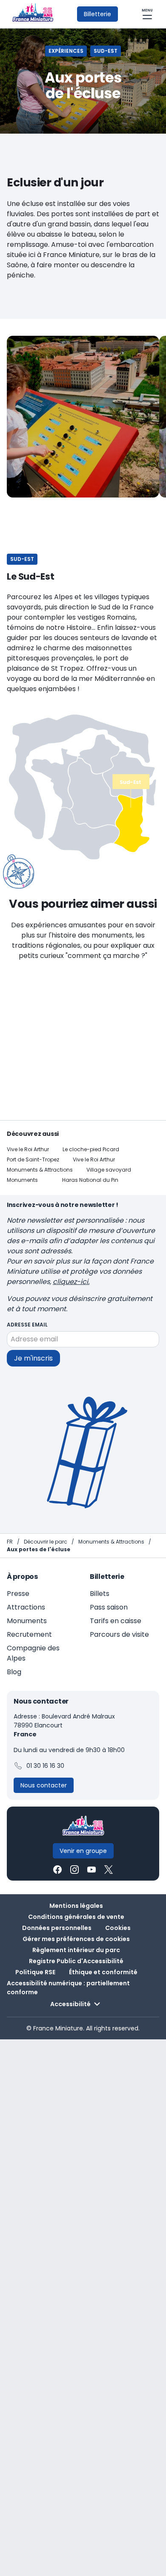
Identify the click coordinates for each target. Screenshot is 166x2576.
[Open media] (83, 417)
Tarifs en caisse (116, 1621)
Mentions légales (76, 1906)
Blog (14, 1672)
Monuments (22, 1180)
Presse (18, 1594)
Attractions (26, 1607)
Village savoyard (109, 1170)
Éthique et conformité (103, 1972)
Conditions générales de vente (76, 1917)
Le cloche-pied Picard (91, 1149)
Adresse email (27, 1325)
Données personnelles (57, 1928)
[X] (109, 1870)
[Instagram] (74, 1870)
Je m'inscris (33, 1358)
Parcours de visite (119, 1634)
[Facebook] (57, 1870)
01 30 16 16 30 (45, 1766)
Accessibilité (70, 2004)
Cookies (118, 1928)
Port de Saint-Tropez (33, 1159)
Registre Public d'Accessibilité (76, 1961)
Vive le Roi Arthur (28, 1149)
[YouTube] (92, 1870)
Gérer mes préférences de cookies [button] (76, 1939)
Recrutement (29, 1634)
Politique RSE (35, 1972)
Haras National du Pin (90, 1180)
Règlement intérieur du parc (76, 1950)
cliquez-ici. (71, 1282)
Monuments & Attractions (40, 1170)
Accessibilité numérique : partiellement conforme (68, 1988)
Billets (100, 1594)
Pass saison (109, 1607)
